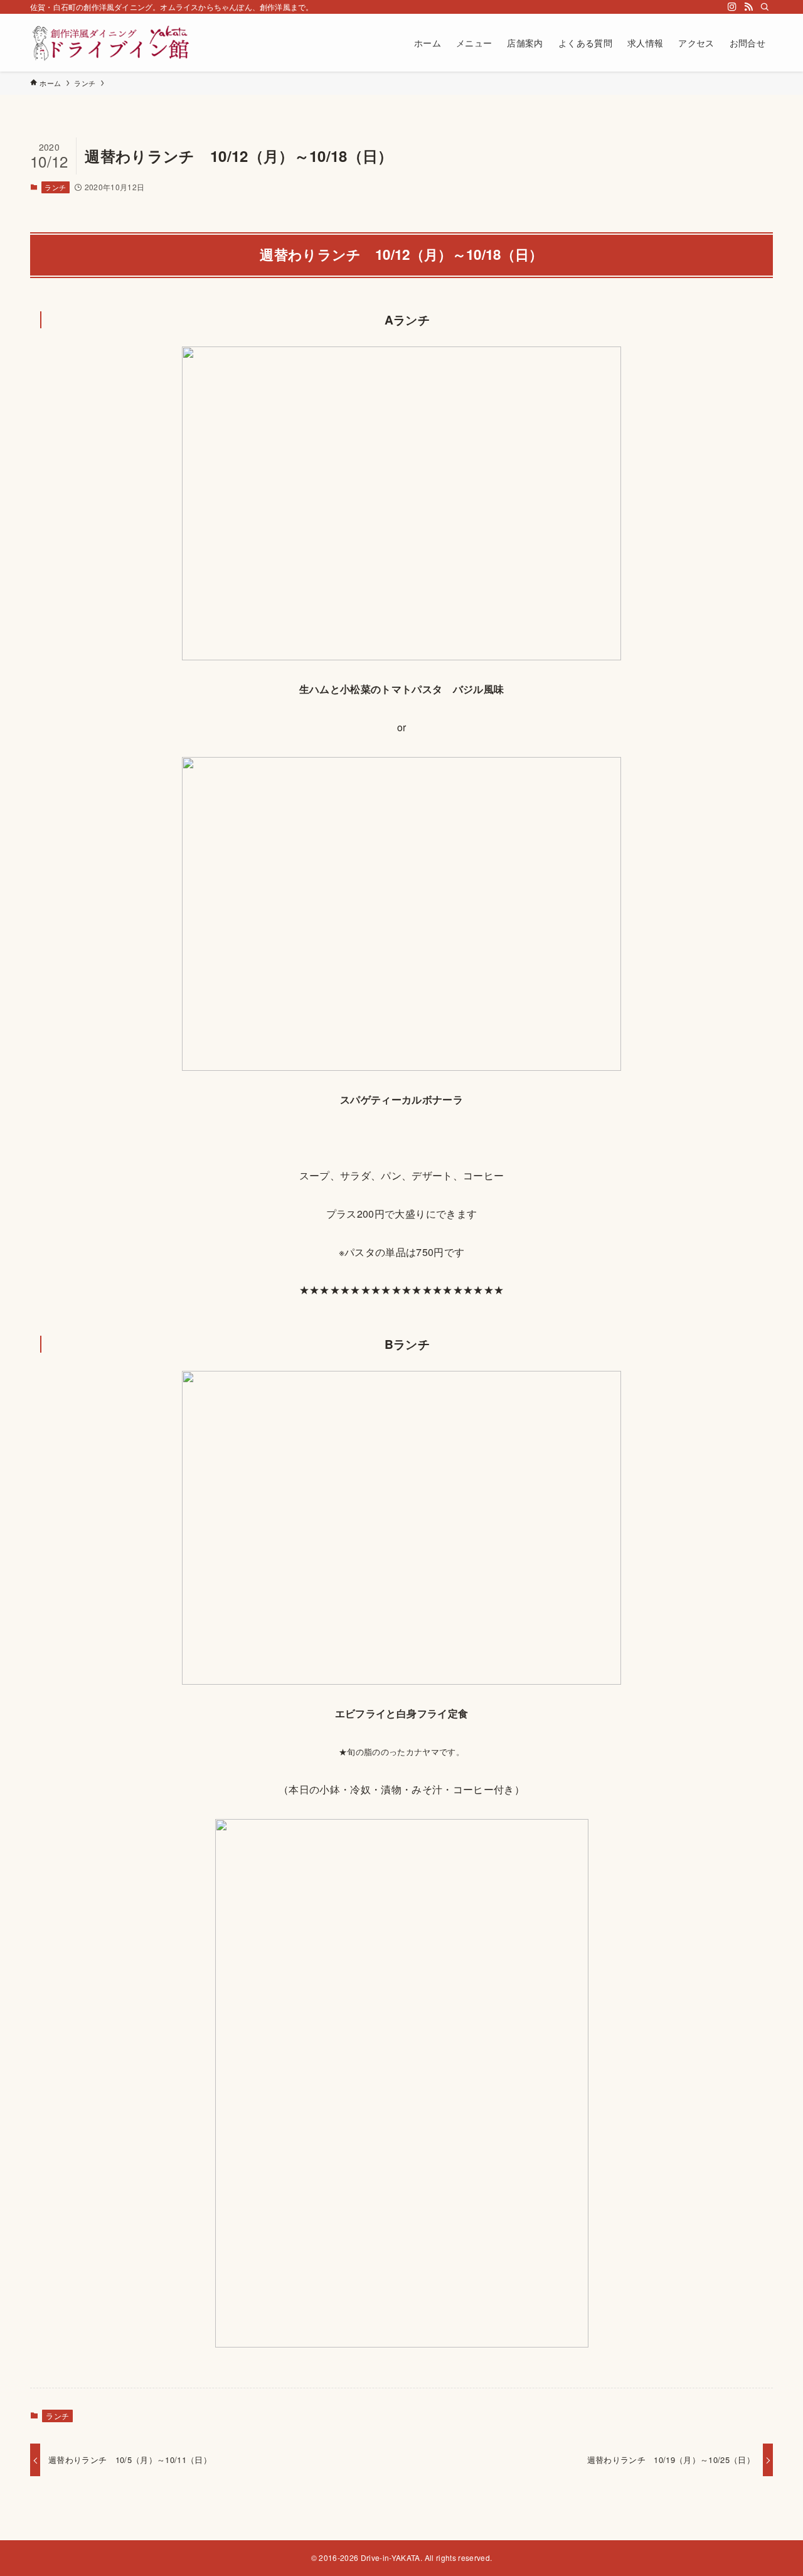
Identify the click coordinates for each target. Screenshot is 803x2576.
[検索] (765, 7)
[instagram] (732, 7)
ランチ (55, 187)
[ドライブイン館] (114, 43)
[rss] (748, 7)
